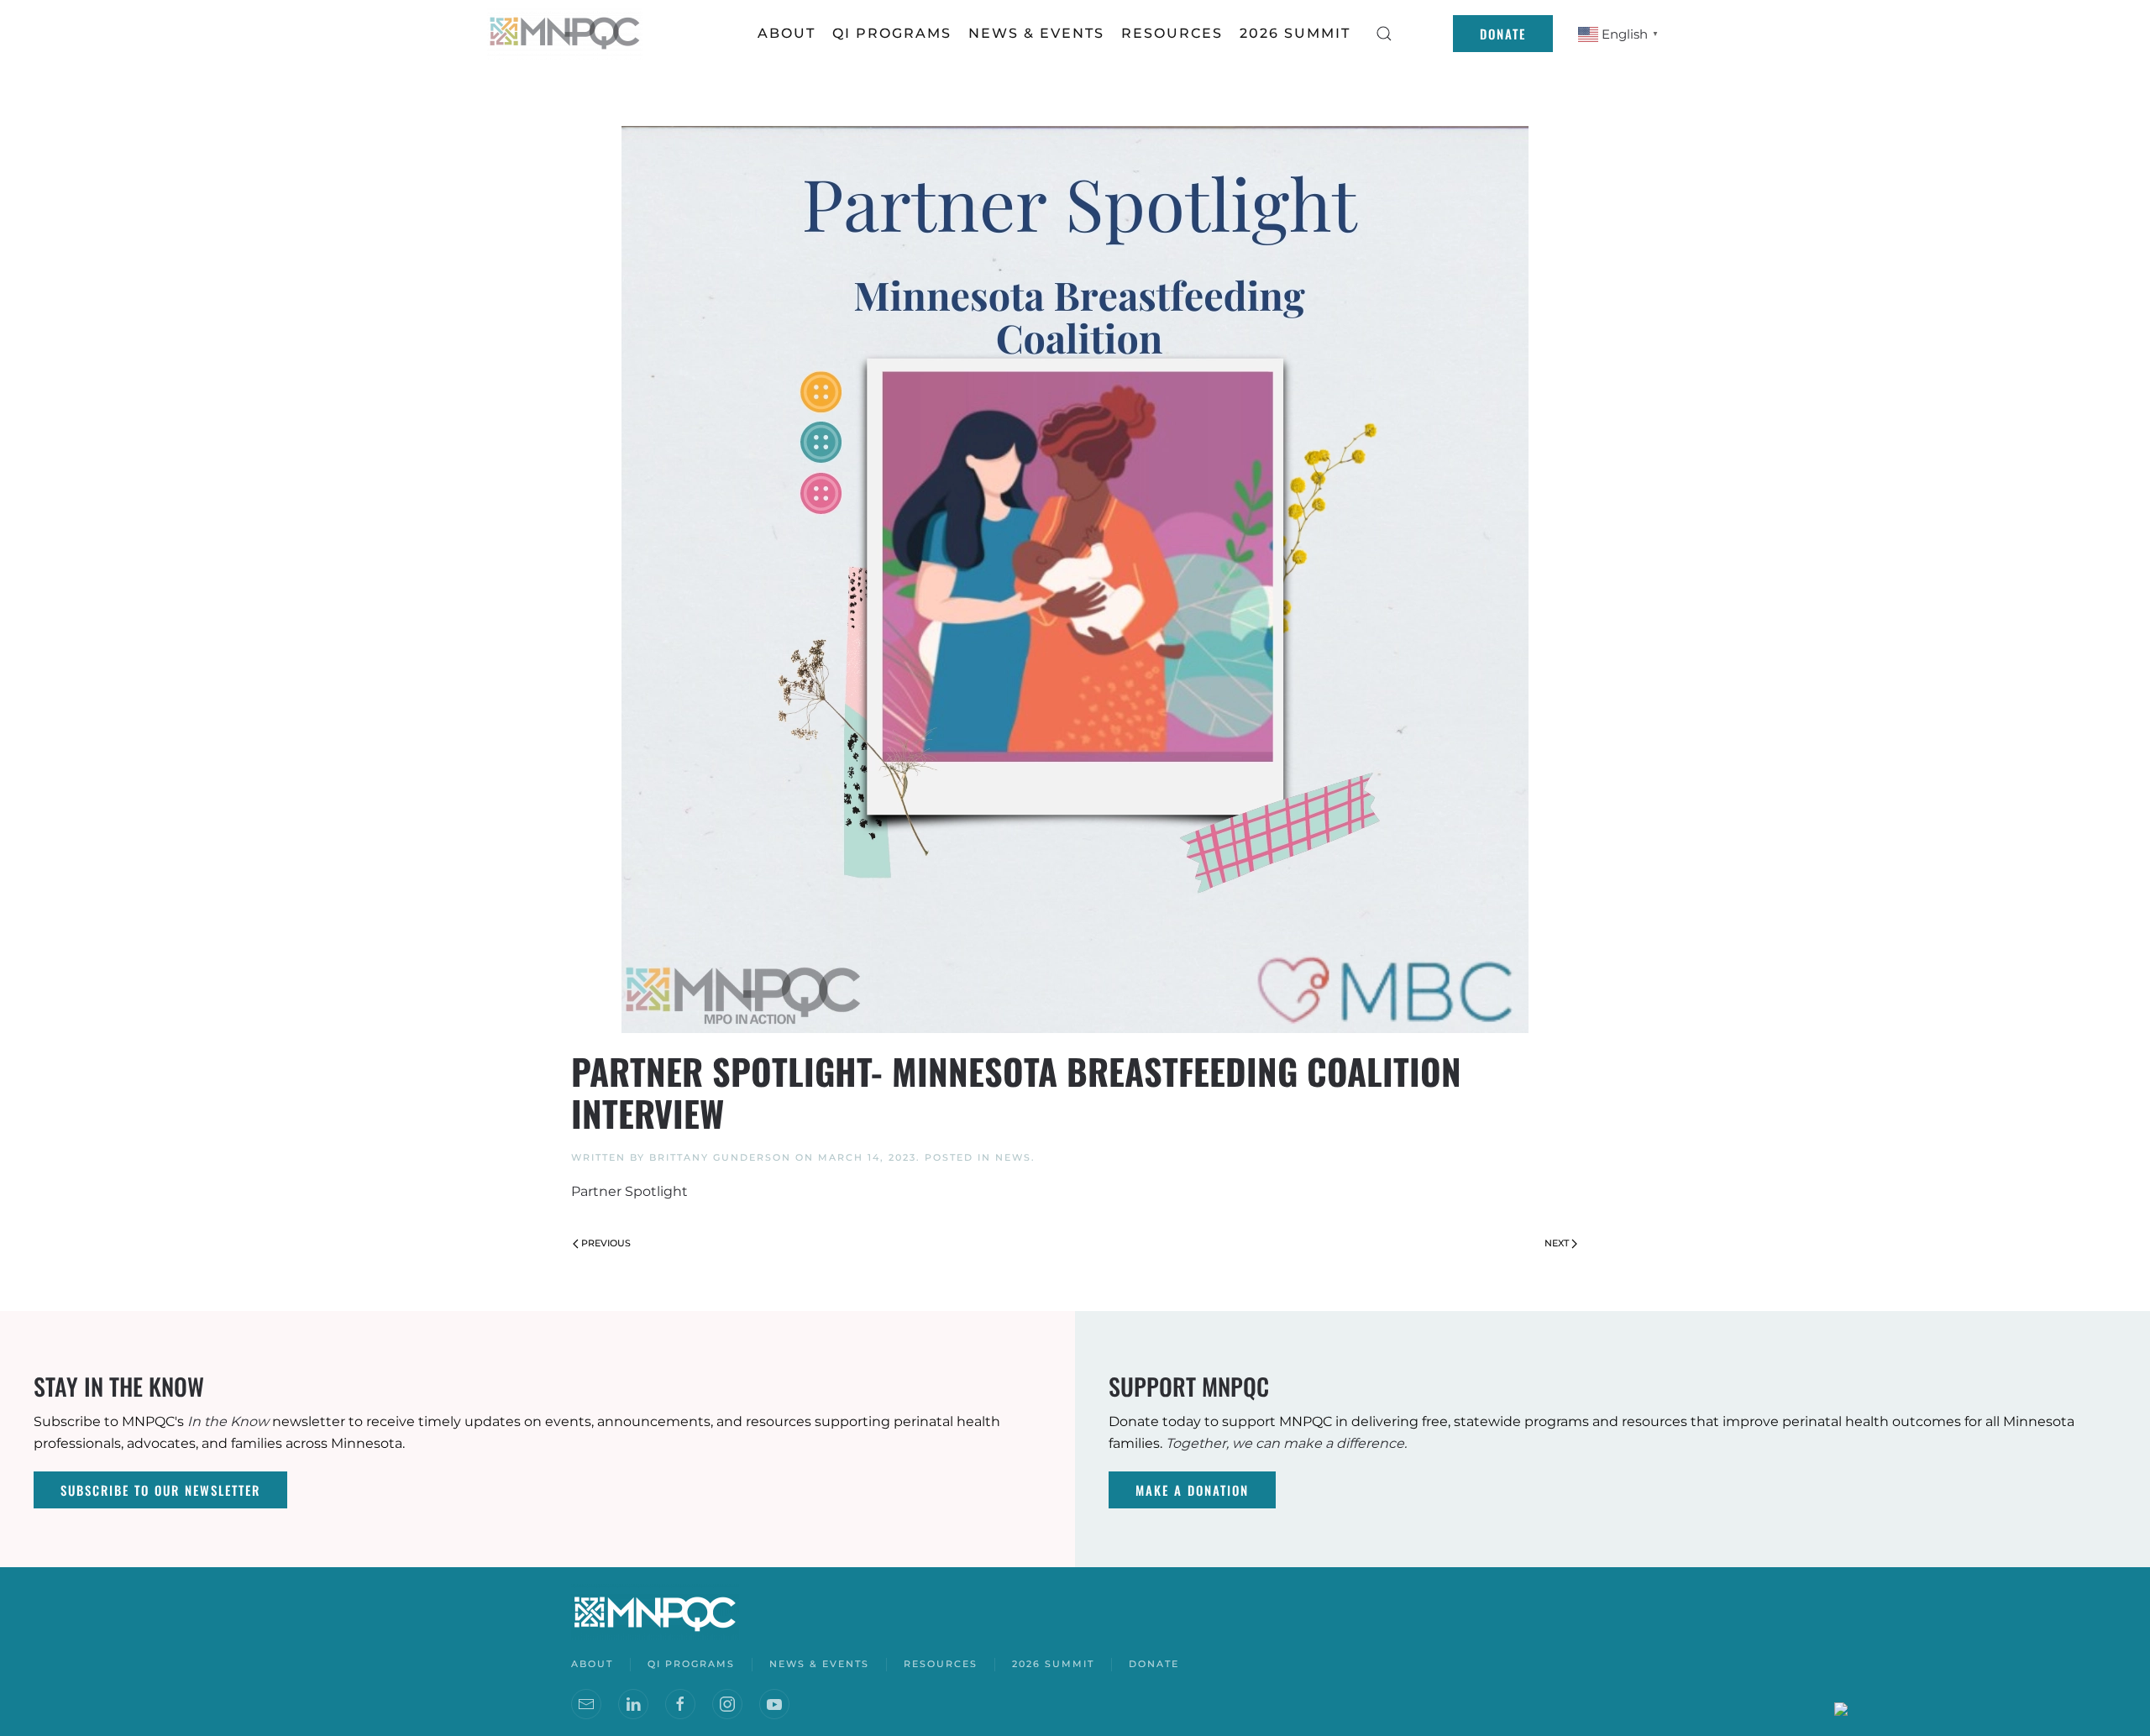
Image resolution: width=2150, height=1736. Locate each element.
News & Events (819, 1664)
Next (1557, 1243)
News (1013, 1157)
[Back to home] (567, 34)
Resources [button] (1172, 33)
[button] (1384, 34)
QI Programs (892, 33)
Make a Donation (1192, 1490)
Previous (606, 1243)
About (787, 33)
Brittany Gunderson (720, 1157)
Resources (941, 1664)
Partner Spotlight (629, 1191)
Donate (1503, 34)
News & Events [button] (1036, 33)
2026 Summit (1295, 33)
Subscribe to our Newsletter (160, 1490)
